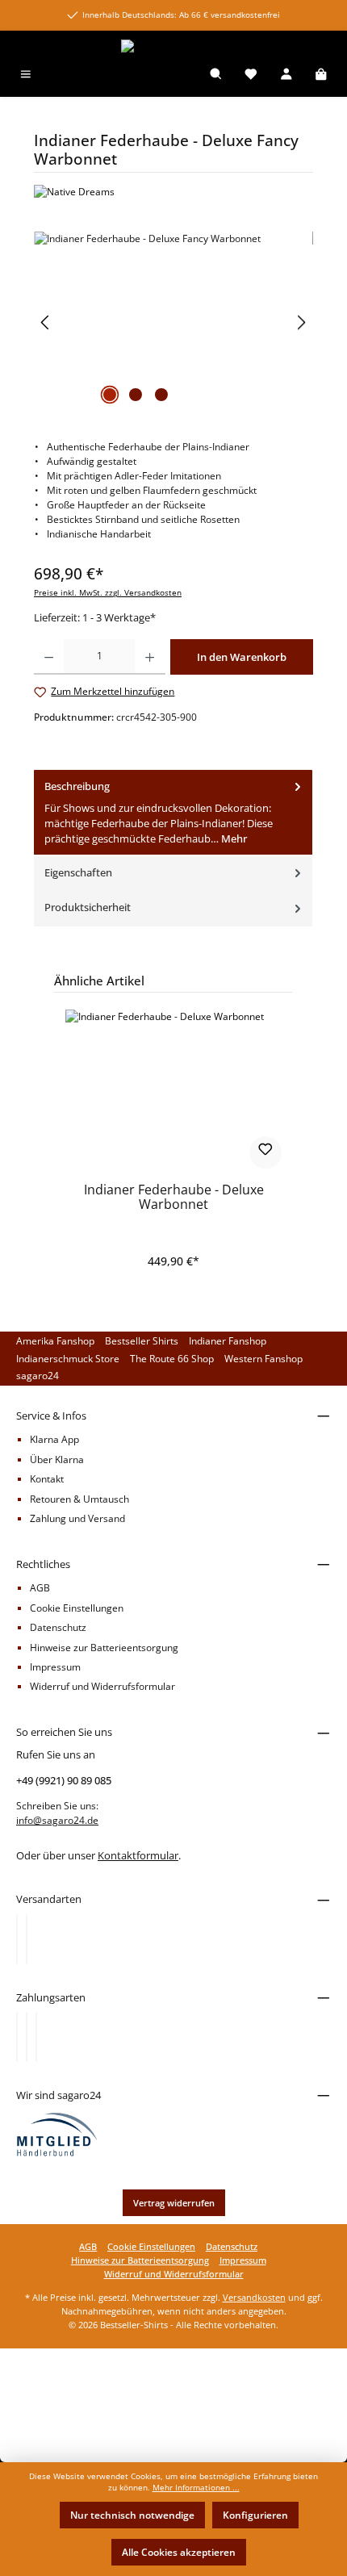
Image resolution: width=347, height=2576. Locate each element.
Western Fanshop (263, 1359)
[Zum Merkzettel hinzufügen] (265, 1152)
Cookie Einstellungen (77, 1608)
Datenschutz (58, 1627)
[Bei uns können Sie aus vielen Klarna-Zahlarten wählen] (17, 2037)
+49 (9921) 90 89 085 (64, 1780)
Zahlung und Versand (77, 1518)
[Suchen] (216, 75)
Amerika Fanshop (55, 1341)
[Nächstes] (301, 322)
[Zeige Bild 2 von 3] (136, 395)
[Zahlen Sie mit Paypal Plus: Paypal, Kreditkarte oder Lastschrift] (36, 2037)
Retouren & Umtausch (79, 1499)
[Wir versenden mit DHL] (17, 1939)
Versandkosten (254, 2297)
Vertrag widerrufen (174, 2203)
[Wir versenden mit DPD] (27, 1939)
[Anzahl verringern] (49, 657)
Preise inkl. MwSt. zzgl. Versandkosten (108, 593)
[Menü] (26, 75)
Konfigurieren (255, 2515)
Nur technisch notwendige (132, 2515)
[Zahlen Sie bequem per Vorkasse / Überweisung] (27, 2037)
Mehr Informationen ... (196, 2488)
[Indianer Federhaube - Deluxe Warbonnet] (173, 1090)
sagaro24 (38, 1376)
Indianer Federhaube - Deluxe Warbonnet (174, 1198)
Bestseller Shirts (142, 1341)
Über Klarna (57, 1459)
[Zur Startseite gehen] (173, 46)
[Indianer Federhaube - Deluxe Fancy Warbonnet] (173, 322)
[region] (173, 322)
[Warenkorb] (321, 75)
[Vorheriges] (46, 322)
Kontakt (47, 1479)
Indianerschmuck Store (68, 1359)
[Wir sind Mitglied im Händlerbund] (57, 2134)
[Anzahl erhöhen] (150, 657)
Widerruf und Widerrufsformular (102, 1686)
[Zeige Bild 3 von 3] (161, 395)
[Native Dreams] (173, 192)
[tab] (173, 813)
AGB (40, 1588)
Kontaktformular (138, 1855)
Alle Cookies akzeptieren (179, 2552)
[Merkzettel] (251, 75)
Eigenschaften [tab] (78, 872)
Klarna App (54, 1439)
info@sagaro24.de (57, 1820)
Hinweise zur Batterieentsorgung (104, 1648)
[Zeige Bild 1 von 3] (110, 395)
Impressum (55, 1667)
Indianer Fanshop (228, 1341)
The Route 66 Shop (172, 1359)
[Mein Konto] (286, 75)
